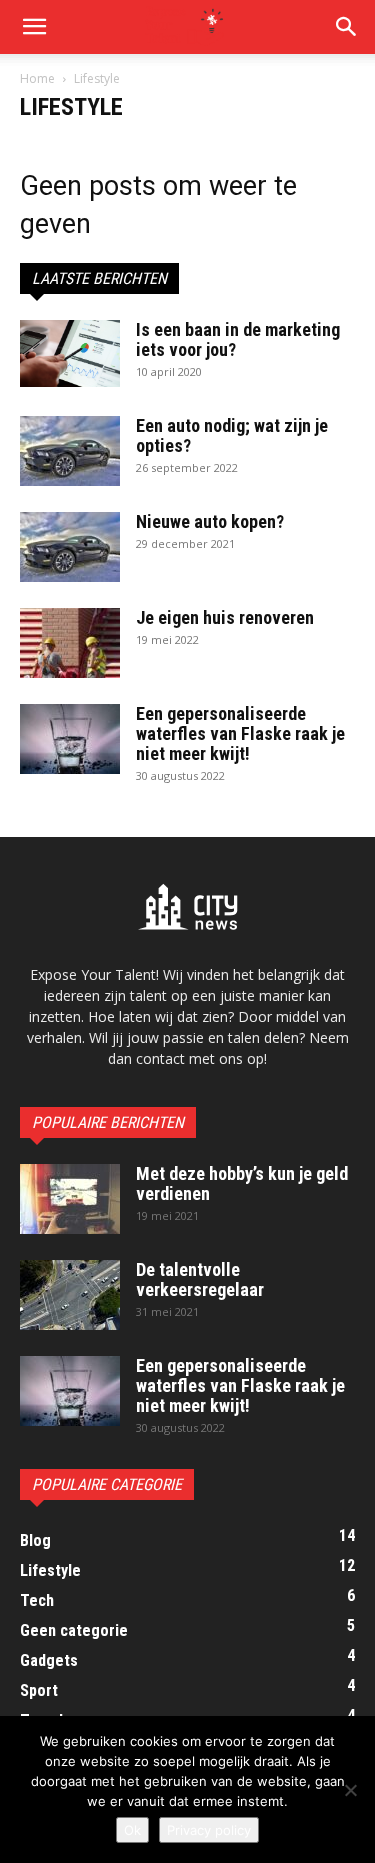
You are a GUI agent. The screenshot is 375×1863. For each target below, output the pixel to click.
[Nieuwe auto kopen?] (70, 547)
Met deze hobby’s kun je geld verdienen (242, 1183)
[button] (34, 27)
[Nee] (350, 1790)
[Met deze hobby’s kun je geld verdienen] (70, 1199)
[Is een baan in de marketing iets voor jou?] (70, 353)
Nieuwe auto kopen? (210, 521)
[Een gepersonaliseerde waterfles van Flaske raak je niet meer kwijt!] (70, 739)
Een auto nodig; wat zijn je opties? (232, 435)
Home (37, 78)
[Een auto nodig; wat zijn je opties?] (70, 451)
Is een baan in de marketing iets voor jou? (238, 339)
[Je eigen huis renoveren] (70, 643)
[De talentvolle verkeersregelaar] (70, 1295)
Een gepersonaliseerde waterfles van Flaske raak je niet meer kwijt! (240, 733)
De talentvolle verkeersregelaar (200, 1279)
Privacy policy (209, 1830)
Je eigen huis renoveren (225, 617)
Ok (132, 1830)
